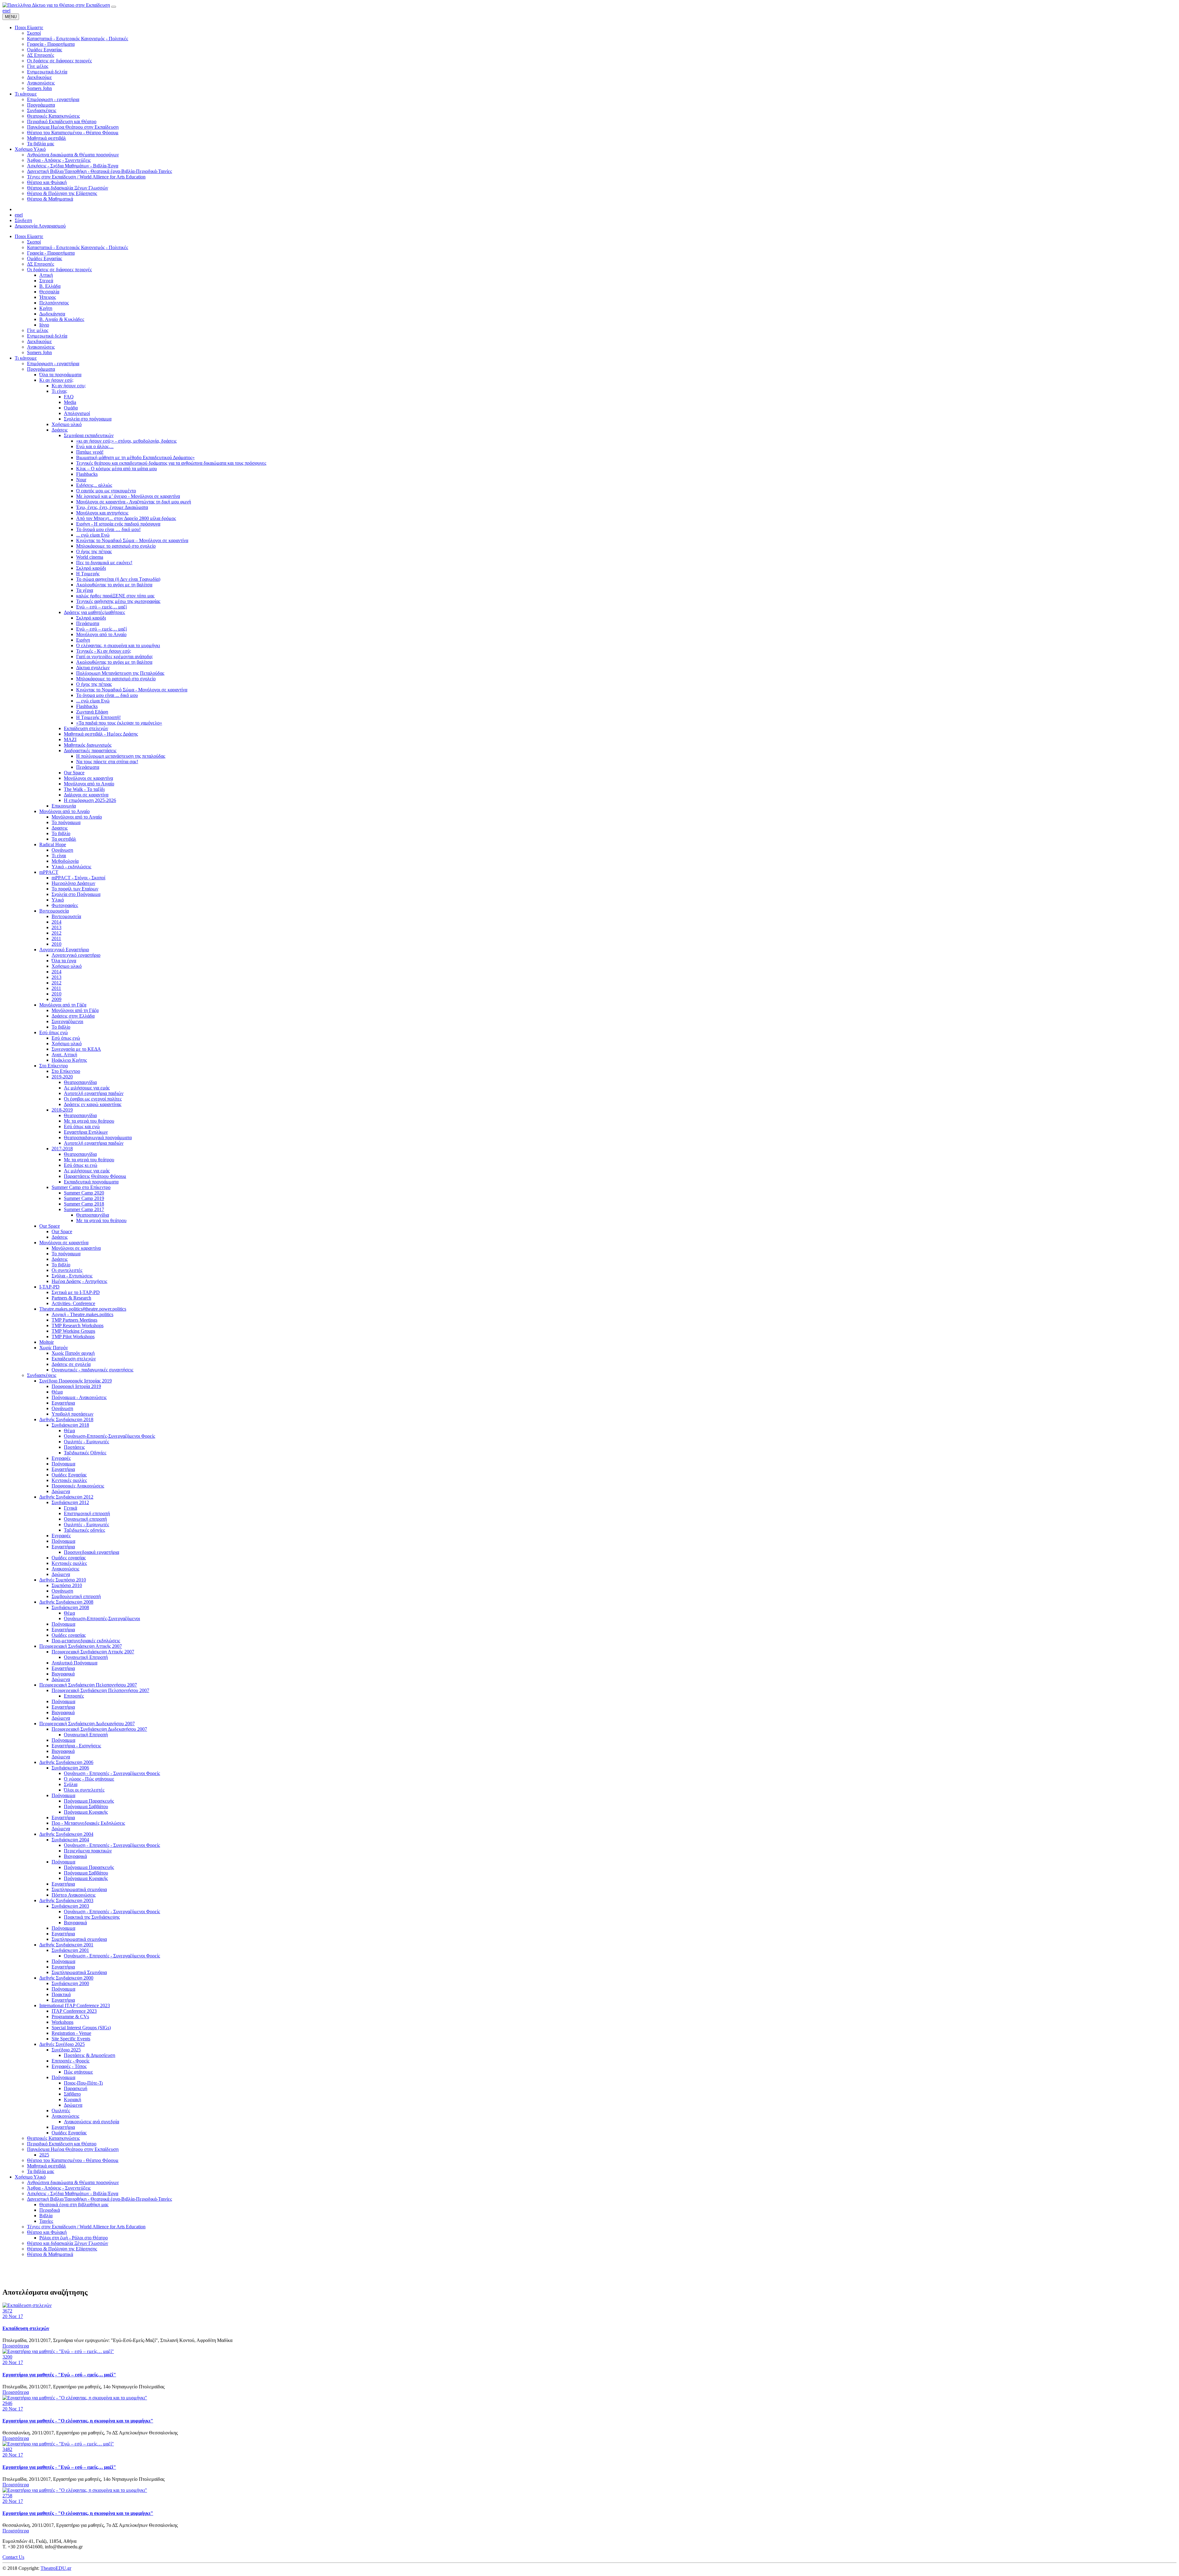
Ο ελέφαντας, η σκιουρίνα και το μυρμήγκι (118, 645)
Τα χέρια (85, 590)
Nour (81, 480)
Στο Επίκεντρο (54, 1066)
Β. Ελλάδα (50, 286)
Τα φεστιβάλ (64, 839)
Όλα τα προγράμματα (60, 375)
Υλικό (58, 900)
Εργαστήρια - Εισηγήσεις (76, 1746)
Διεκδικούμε (39, 341)
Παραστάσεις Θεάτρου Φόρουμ (95, 1176)
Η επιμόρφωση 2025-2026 (90, 800)
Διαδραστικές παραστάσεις (90, 751)
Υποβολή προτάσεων (72, 1414)
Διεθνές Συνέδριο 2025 (62, 2044)
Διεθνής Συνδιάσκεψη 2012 (66, 1497)
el (9, 11)
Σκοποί (34, 242)
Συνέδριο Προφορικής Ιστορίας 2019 (76, 1381)
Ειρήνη (83, 640)
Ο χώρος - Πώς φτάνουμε (89, 1779)
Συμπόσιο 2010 (67, 1585)
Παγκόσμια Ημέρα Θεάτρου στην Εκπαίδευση (73, 2149)
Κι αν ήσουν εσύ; (56, 380)
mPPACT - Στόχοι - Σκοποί (78, 878)
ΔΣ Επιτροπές (41, 264)
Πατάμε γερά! (90, 452)
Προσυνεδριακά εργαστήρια (91, 1552)
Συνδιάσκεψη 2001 (70, 1950)
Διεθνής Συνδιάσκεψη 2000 (66, 1978)
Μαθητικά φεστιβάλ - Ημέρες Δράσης (101, 734)
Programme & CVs (70, 2017)
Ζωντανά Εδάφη (92, 712)
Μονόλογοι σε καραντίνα (88, 778)
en (5, 11)
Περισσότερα (16, 2346)
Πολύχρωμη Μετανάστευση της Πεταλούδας (120, 673)
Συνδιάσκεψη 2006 (70, 1768)
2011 (56, 938)
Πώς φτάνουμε (78, 2072)
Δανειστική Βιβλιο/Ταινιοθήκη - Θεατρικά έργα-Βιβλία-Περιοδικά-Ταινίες (99, 2199)
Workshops (62, 2022)
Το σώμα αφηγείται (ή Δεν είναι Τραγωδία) (118, 579)
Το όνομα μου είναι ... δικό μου (107, 695)
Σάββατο (72, 2094)
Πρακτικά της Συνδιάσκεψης (92, 1917)
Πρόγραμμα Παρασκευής (89, 1801)
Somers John (39, 352)
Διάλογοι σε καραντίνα (86, 795)
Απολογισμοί (77, 413)
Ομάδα (71, 408)
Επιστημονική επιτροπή (87, 1513)
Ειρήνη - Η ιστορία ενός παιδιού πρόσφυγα (118, 524)
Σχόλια (71, 1784)
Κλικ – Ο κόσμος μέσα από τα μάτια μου (117, 469)
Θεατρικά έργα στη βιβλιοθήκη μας (74, 2205)
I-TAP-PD (49, 1287)
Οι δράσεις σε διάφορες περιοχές (59, 270)
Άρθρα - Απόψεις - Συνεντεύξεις (59, 2188)
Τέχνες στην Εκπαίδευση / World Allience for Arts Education (86, 2227)
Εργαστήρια (63, 1403)
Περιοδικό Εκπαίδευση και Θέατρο (62, 2144)
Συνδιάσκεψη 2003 (70, 1906)
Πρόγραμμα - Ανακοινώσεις (79, 1397)
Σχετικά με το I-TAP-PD (76, 1292)
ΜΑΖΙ (70, 739)
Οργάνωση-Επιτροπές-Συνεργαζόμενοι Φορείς (109, 1436)
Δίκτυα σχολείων (93, 668)
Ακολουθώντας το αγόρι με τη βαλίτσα (114, 585)
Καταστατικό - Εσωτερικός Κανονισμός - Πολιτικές (78, 247)
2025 (44, 2155)
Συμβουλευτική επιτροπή (76, 1596)
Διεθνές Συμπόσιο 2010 (63, 1580)
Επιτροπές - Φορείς (70, 2061)
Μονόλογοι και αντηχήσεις (102, 513)
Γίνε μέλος (38, 330)
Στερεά (46, 281)
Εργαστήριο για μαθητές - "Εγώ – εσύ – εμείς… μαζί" (59, 2375)
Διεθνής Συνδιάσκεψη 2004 (66, 1834)
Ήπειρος (48, 297)
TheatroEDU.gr (56, 2568)
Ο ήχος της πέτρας (94, 551)
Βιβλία (46, 2216)
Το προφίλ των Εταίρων (75, 889)
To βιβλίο (61, 1027)
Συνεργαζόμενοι (67, 1021)
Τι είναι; (59, 391)
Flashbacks (87, 474)
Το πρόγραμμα (66, 822)
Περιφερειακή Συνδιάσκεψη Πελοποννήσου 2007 (88, 1685)
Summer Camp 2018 (84, 1204)
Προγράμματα (41, 369)
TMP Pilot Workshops (73, 1337)
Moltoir (47, 1342)
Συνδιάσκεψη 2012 (70, 1502)
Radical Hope (53, 844)
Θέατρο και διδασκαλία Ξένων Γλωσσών (68, 2243)
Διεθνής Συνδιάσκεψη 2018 (66, 1419)
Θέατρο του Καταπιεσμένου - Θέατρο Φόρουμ (73, 2160)
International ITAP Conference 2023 (75, 2005)
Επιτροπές (74, 1696)
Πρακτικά (61, 1994)
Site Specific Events (71, 2039)
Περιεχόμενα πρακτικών (88, 1851)
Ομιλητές (61, 2111)
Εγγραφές (61, 1458)
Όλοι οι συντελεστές (84, 1790)
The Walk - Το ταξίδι (84, 789)
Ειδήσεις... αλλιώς (94, 485)
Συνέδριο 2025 (66, 2050)
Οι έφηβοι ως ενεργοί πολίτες (93, 1099)
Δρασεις (60, 828)
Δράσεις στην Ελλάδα (73, 1016)
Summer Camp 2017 (84, 1209)
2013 (56, 927)
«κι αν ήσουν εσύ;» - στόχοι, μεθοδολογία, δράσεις (126, 441)
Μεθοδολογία (65, 861)
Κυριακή (72, 2099)
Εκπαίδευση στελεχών (86, 728)
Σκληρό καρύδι (91, 568)
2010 (56, 944)
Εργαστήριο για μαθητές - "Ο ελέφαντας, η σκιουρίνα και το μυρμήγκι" (78, 2421)
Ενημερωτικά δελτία (47, 336)
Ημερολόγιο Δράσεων (73, 883)
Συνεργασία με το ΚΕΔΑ (76, 1049)
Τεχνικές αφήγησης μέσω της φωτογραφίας (118, 601)
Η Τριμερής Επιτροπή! (98, 717)
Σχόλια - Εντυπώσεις (72, 1276)
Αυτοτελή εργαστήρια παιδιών (94, 1093)
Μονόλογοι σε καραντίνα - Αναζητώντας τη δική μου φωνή (134, 502)
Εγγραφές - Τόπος (69, 2066)
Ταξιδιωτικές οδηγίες (84, 1530)
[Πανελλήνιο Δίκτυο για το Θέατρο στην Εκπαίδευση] (56, 5)
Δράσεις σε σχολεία (71, 1364)
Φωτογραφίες (65, 905)
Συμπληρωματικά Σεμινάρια (79, 1972)
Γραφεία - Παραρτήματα (51, 253)
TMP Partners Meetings (74, 1320)
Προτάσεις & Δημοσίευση (89, 2055)
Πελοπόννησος (54, 303)
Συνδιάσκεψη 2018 (70, 1425)
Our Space (74, 773)
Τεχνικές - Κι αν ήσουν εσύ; (104, 651)
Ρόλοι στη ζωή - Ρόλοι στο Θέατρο (74, 2238)
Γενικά (70, 1508)
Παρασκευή (76, 2088)
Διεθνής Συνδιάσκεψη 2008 (66, 1602)
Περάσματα (88, 623)
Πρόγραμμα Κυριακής (86, 1812)
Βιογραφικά (63, 1674)
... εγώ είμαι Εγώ (93, 535)
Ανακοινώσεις (41, 347)
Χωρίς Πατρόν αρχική (73, 1353)
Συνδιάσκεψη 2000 (70, 1983)
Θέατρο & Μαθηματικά (50, 2254)
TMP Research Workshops (78, 1325)
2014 (56, 922)
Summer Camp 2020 (84, 1193)
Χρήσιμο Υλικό (30, 2177)
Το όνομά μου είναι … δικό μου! (108, 529)
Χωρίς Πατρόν (54, 1348)
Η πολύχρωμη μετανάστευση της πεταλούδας (121, 756)
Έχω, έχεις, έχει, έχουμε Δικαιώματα (112, 507)
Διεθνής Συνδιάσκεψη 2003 (66, 1900)
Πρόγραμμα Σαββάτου (86, 1806)
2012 (56, 933)
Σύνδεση (23, 220)
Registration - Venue (71, 2033)
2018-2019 (62, 1110)
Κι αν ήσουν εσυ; (69, 386)
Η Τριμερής (88, 574)
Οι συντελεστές (67, 1270)
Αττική (46, 275)
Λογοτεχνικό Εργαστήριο (64, 950)
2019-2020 (62, 1077)
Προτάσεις (74, 1447)
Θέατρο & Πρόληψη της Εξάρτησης (62, 2249)
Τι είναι (59, 856)
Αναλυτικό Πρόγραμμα (74, 1663)
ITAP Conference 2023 (74, 2011)
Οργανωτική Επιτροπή (86, 1657)
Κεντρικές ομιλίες (69, 1480)
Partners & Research (71, 1298)
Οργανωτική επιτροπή (85, 1519)
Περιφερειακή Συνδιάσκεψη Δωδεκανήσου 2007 (87, 1724)
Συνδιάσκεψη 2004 (70, 1840)
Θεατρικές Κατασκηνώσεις (53, 2138)
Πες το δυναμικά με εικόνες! (104, 563)
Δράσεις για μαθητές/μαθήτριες (94, 612)
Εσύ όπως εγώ (54, 1032)
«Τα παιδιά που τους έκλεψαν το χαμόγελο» (119, 723)
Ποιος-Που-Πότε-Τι (83, 2083)
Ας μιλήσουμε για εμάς (87, 1088)
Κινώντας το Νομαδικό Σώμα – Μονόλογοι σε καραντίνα (132, 540)
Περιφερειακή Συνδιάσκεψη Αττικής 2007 (81, 1646)
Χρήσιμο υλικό (67, 424)
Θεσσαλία (49, 292)
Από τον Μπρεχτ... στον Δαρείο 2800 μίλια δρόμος (126, 518)
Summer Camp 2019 (84, 1198)
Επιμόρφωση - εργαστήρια (53, 364)
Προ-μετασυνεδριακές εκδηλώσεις (86, 1641)
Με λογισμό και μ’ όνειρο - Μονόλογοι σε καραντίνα (128, 496)
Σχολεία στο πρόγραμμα (88, 419)
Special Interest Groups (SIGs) (81, 2028)
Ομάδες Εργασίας (45, 258)
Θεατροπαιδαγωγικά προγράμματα (98, 1138)
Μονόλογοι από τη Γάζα (63, 1005)
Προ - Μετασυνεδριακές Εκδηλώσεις (88, 1823)
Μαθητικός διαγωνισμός (88, 745)
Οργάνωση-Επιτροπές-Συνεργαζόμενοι (102, 1618)
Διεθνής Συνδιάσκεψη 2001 (66, 1945)
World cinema (90, 557)
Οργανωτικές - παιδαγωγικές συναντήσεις (92, 1370)
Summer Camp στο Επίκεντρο (81, 1187)
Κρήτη (46, 308)
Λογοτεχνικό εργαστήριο (76, 955)
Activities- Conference (73, 1303)
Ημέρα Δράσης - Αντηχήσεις (79, 1281)
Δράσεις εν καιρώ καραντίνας (93, 1104)
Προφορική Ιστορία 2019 (76, 1386)
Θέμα (57, 1392)
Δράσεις (60, 430)
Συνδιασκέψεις (42, 1375)
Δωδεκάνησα (52, 314)
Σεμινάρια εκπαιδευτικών (89, 435)
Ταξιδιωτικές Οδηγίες (85, 1453)
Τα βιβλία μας (41, 2171)
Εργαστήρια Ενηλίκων (86, 1132)
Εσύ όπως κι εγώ (81, 1165)
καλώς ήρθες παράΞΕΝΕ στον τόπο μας (115, 596)
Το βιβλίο (61, 833)
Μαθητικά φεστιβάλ (47, 2166)
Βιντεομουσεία (54, 911)
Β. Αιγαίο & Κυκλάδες (62, 319)
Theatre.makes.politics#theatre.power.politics (83, 1309)
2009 (56, 999)
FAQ (69, 397)
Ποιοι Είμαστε (29, 236)
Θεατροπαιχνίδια (80, 1082)
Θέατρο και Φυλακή (47, 2232)
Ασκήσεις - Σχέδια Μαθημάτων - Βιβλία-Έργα (73, 2193)
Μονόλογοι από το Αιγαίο (101, 634)
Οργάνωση (62, 850)
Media (70, 402)
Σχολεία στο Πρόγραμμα (76, 894)
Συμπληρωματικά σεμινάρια (79, 1889)
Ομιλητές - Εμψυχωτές (86, 1442)
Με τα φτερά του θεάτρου (89, 1121)
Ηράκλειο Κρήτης (69, 1060)
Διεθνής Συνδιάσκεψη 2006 (66, 1762)
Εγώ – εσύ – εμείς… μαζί (101, 607)
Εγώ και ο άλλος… (95, 446)
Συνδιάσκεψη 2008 (70, 1607)
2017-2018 (62, 1149)
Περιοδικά (50, 2210)
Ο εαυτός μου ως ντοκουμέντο (106, 491)
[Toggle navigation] (114, 7)
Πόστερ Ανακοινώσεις (74, 1895)
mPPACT (49, 872)
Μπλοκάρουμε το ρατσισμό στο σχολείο (116, 546)
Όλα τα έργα (64, 961)
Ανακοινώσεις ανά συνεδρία (91, 2122)
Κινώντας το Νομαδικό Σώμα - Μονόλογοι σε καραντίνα (132, 690)
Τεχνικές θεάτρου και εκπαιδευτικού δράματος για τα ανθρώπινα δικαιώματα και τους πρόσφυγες (171, 463)
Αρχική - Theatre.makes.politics (82, 1314)
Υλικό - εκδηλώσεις (71, 867)
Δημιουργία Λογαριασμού (40, 226)
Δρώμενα (61, 1491)
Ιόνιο (44, 325)
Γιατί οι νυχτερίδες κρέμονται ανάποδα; (115, 657)
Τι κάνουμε (26, 358)
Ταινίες (46, 2221)
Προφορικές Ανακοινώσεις (78, 1486)
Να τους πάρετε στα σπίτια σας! (107, 762)
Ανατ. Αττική (64, 1055)
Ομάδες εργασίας (69, 1558)
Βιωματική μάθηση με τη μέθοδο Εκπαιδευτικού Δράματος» (135, 457)
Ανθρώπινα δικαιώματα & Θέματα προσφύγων (73, 2182)
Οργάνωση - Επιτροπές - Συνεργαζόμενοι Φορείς (112, 1773)
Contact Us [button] (13, 2557)
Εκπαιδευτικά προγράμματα (91, 1182)
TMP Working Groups (73, 1331)
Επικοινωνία (64, 806)
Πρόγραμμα (63, 1464)
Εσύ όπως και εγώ (82, 1126)
